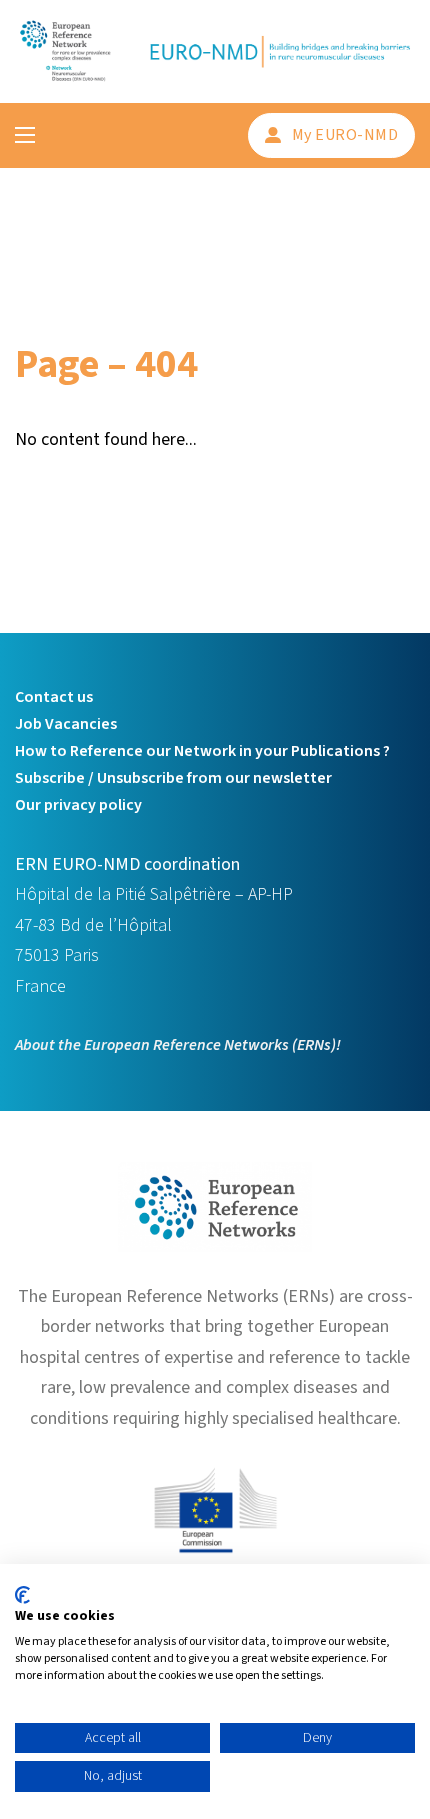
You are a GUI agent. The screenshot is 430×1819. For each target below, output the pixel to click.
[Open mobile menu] (25, 135)
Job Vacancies (66, 724)
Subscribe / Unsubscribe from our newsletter (173, 778)
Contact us (54, 697)
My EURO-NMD (345, 135)
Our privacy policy (78, 805)
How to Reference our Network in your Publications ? (202, 751)
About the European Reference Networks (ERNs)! (178, 1045)
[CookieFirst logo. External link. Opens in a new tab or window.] (22, 1595)
